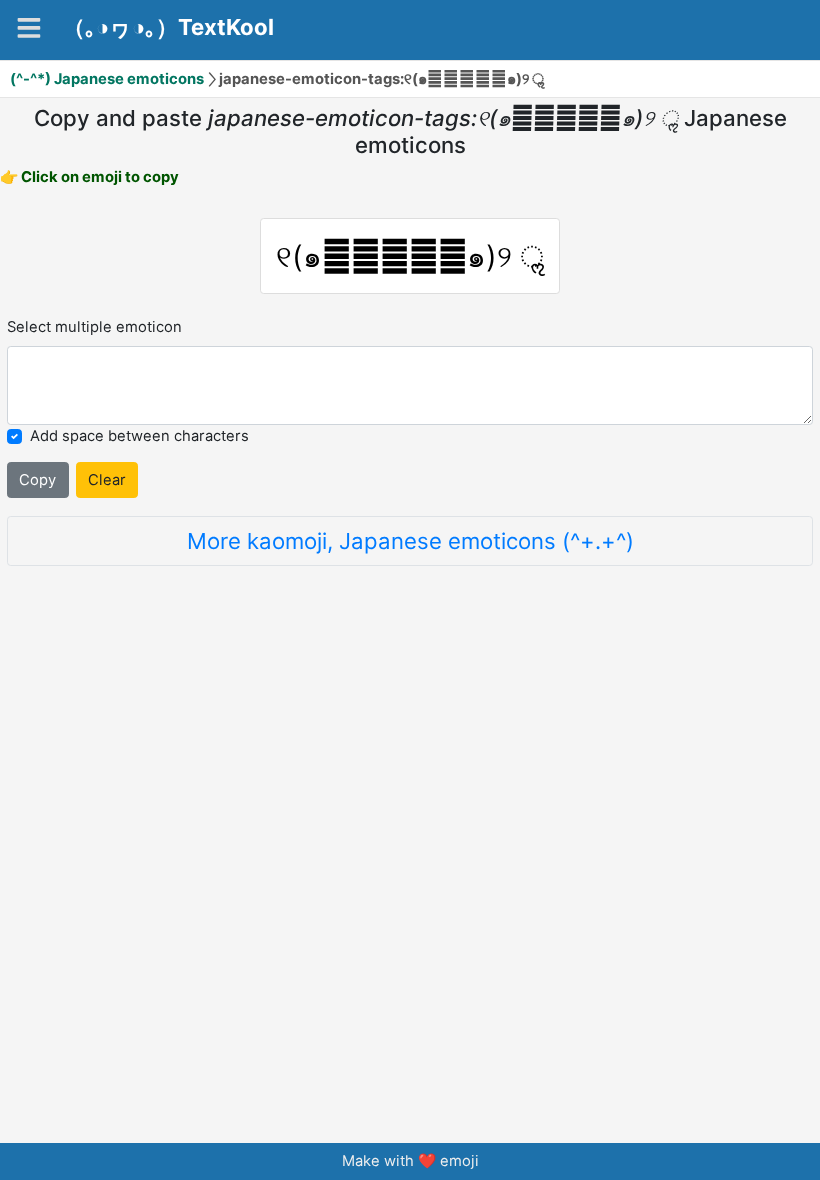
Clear (107, 480)
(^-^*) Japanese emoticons (107, 79)
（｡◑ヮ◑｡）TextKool (168, 27)
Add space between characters (139, 436)
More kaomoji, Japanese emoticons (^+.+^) (410, 540)
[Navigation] (29, 28)
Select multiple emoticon (94, 327)
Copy (37, 480)
